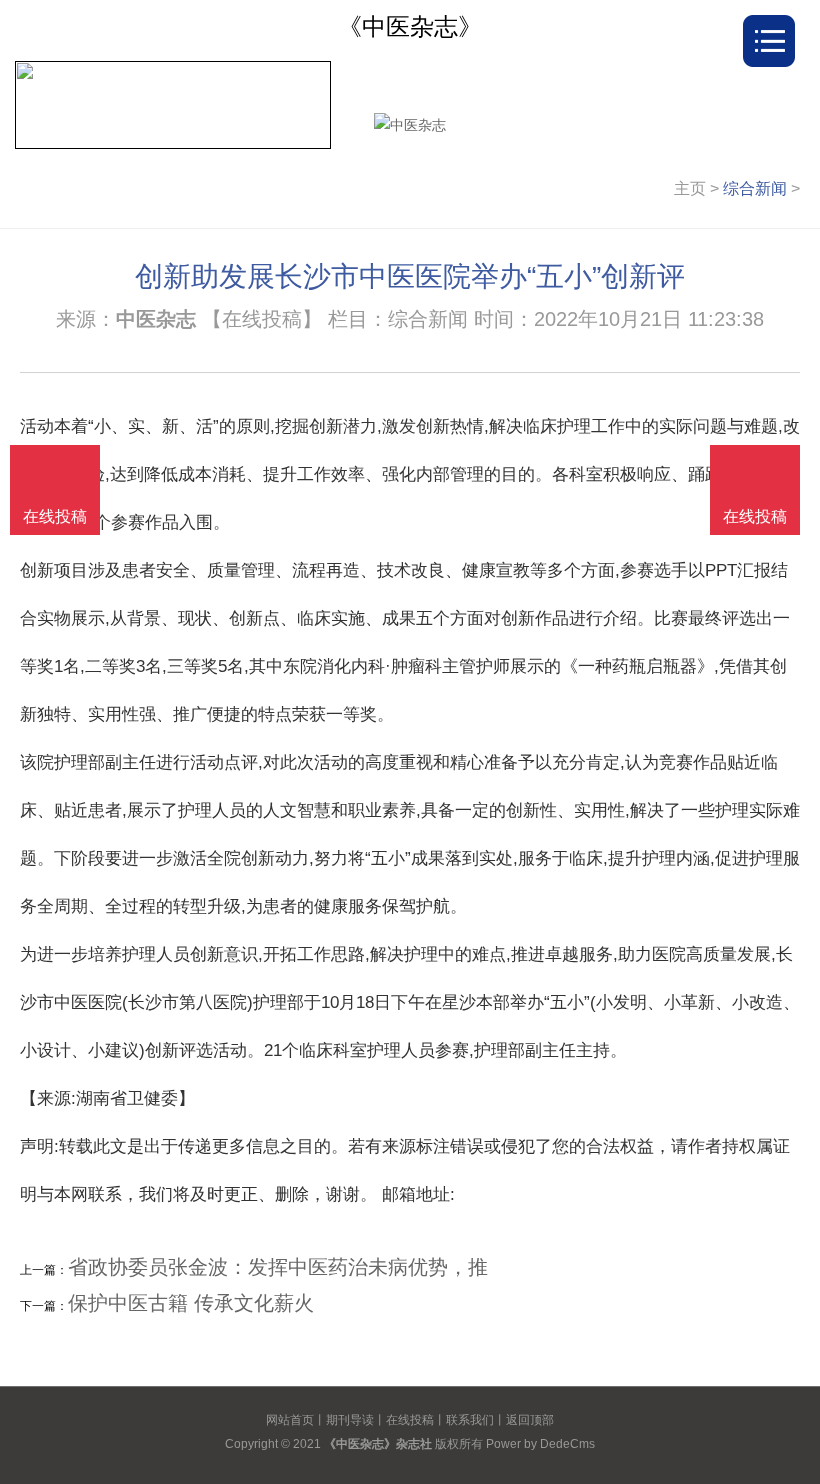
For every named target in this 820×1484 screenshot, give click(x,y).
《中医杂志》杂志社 (378, 1444)
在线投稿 (410, 1420)
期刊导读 (350, 1420)
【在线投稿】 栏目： (295, 319)
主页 (690, 188)
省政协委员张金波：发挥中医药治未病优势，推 (278, 1267)
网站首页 (290, 1420)
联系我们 (470, 1420)
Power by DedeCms (540, 1444)
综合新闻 (755, 188)
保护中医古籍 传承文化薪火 (191, 1303)
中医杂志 (156, 319)
